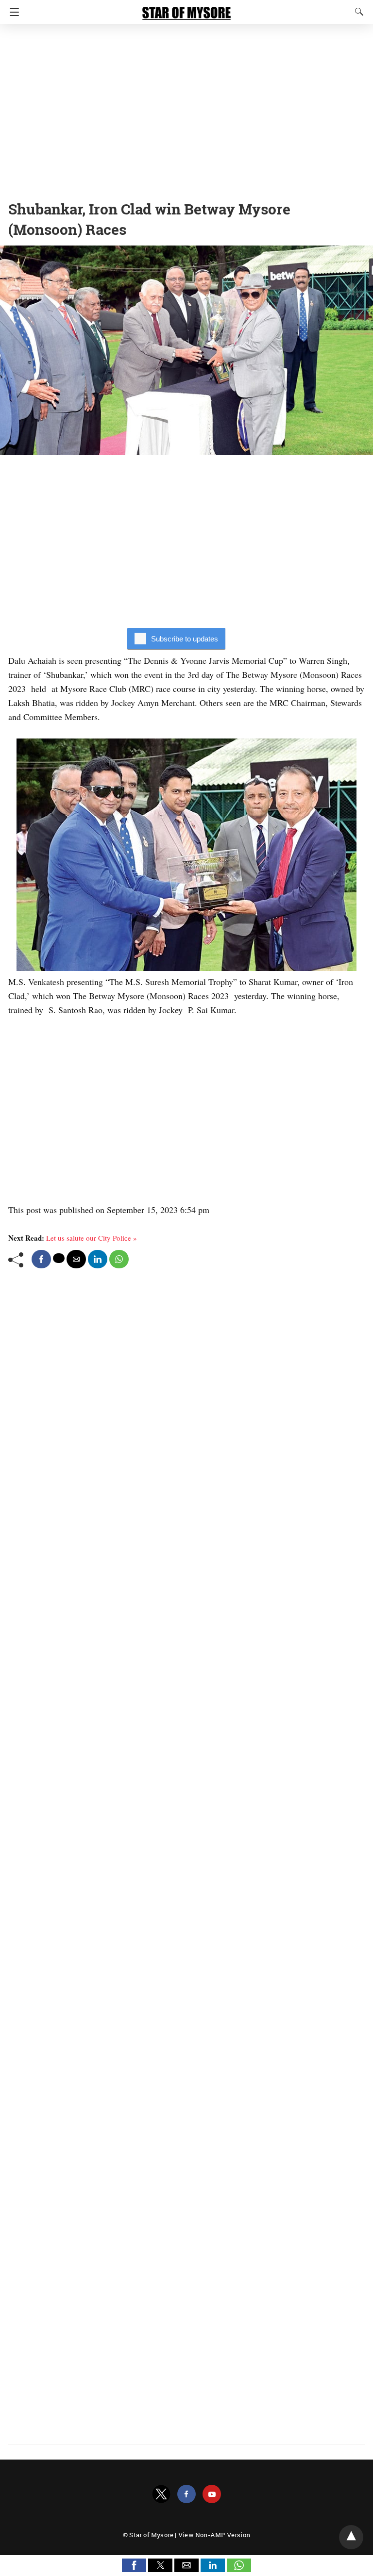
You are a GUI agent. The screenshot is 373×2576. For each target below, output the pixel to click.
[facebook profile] (186, 2494)
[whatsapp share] (119, 1259)
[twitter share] (59, 1258)
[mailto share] (76, 1259)
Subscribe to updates (185, 639)
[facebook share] (41, 1259)
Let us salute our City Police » (92, 1238)
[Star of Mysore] (186, 9)
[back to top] (351, 2537)
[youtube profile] (212, 2494)
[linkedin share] (98, 1259)
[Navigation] (12, 12)
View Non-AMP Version (214, 2535)
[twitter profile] (161, 2494)
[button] (134, 2565)
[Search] (357, 12)
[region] (186, 109)
